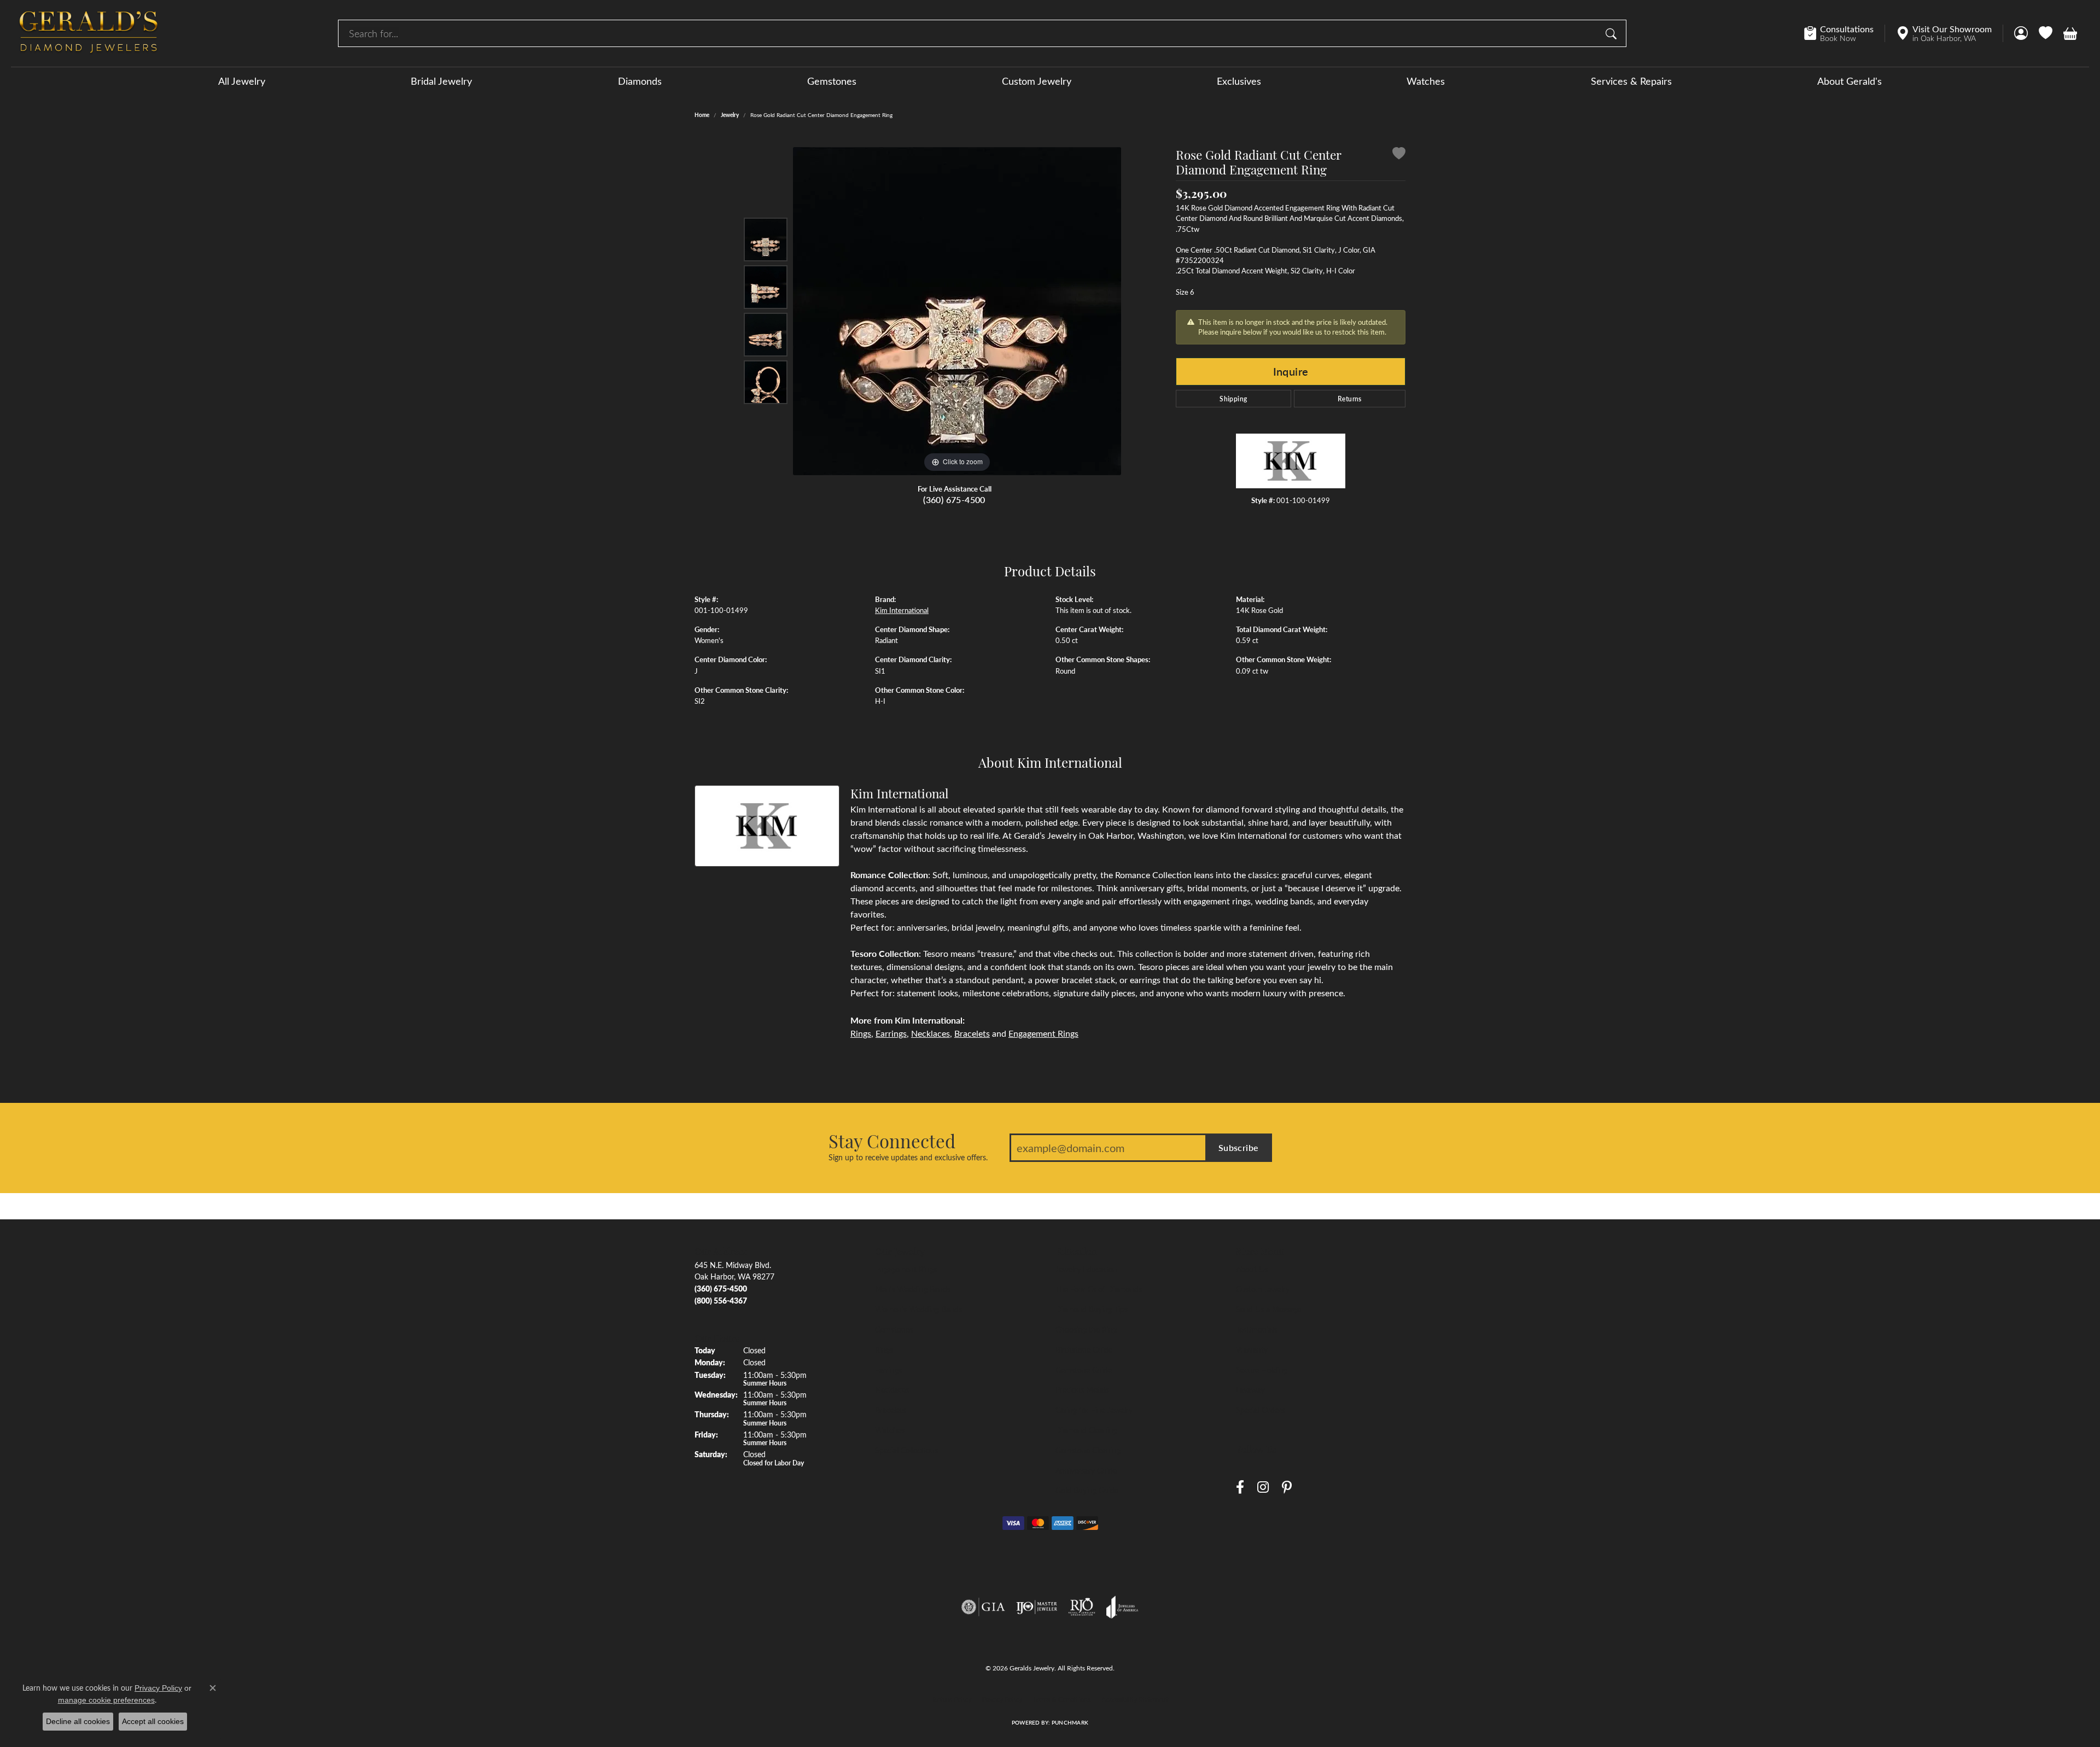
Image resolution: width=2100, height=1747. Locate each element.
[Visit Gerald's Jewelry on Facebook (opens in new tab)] (1240, 1488)
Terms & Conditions (1062, 1699)
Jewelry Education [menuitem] (1086, 1269)
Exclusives (1239, 81)
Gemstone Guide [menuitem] (1084, 1370)
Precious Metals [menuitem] (1082, 1389)
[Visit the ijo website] (1037, 1607)
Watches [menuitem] (890, 1430)
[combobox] (969, 33)
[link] (1844, 33)
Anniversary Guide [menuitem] (1086, 1470)
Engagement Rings (1043, 1033)
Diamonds (640, 81)
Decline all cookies (78, 1721)
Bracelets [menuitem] (890, 1410)
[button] (2021, 33)
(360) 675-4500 (954, 499)
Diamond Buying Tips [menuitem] (1092, 1309)
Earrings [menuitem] (888, 1370)
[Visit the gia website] (983, 1607)
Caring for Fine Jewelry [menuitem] (1094, 1410)
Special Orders (1260, 1410)
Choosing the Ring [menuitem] (1086, 1329)
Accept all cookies (153, 1721)
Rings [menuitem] (884, 1349)
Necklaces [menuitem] (892, 1389)
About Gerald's (1850, 81)
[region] (957, 311)
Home (702, 115)
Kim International (902, 610)
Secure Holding (1262, 1370)
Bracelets (972, 1033)
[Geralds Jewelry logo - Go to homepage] (89, 33)
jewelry (730, 115)
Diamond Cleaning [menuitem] (1086, 1430)
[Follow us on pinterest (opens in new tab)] (1287, 1488)
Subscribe (1239, 1147)
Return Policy (952, 1699)
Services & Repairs (1631, 81)
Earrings (891, 1033)
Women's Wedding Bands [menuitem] (918, 1309)
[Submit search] (1613, 33)
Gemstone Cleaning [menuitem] (1088, 1450)
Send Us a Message (1268, 1309)
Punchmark (1070, 1722)
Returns (1350, 399)
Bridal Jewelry (441, 81)
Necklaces (931, 1033)
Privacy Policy (1002, 1699)
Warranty (1252, 1349)
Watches (1426, 81)
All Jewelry (242, 81)
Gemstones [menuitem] (894, 1329)
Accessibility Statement (1135, 1699)
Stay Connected (892, 1141)
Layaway (1250, 1389)
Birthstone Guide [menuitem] (1084, 1349)
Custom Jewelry (1037, 81)
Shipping (1233, 399)
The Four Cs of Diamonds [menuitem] (1099, 1289)
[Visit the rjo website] (1082, 1607)
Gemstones (832, 81)
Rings (861, 1033)
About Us (1252, 1269)
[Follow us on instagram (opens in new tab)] (1263, 1488)
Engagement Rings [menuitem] (906, 1269)
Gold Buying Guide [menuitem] (1087, 1490)
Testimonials (1256, 1329)
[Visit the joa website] (1122, 1607)
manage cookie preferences (106, 1700)
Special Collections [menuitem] (906, 1450)
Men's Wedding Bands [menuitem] (913, 1289)
